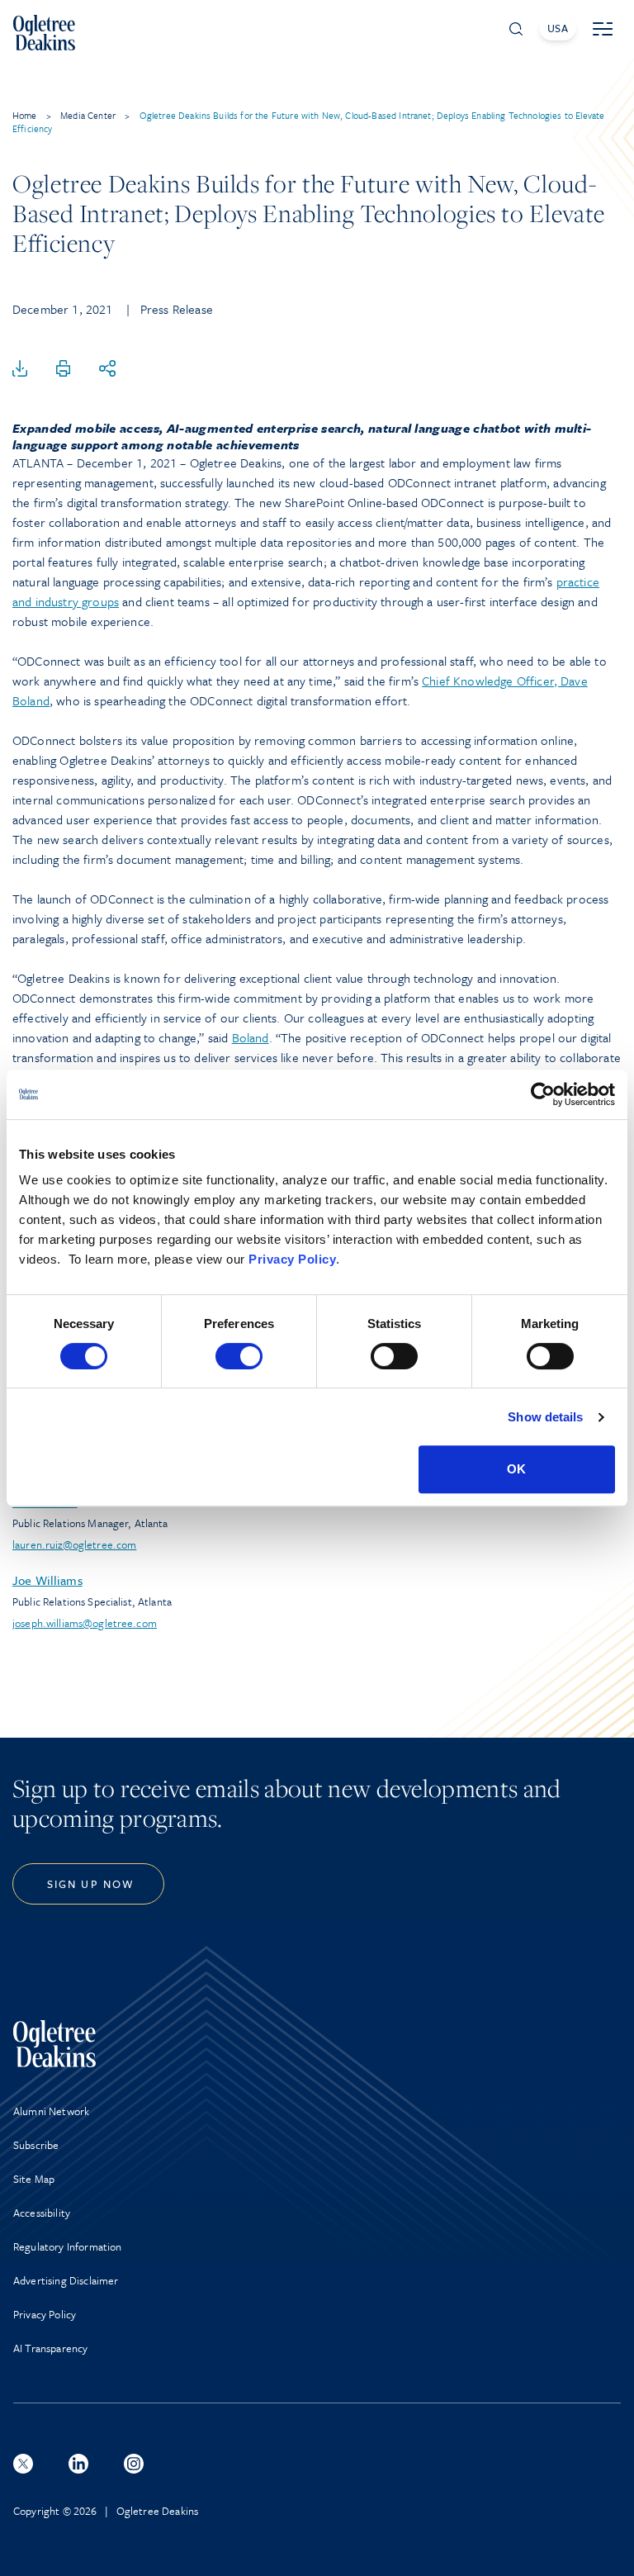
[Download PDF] (20, 369)
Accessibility (42, 2213)
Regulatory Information (68, 2246)
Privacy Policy (292, 1259)
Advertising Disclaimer (66, 2280)
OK (516, 1469)
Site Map (34, 2179)
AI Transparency (50, 2348)
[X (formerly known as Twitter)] (23, 2464)
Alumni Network (51, 2111)
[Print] (64, 369)
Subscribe (36, 2145)
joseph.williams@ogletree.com (85, 1623)
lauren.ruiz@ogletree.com (74, 1544)
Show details (545, 1417)
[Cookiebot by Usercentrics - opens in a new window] (543, 1094)
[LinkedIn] (78, 2464)
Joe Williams (47, 1580)
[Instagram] (134, 2464)
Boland (251, 1037)
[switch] (239, 1356)
